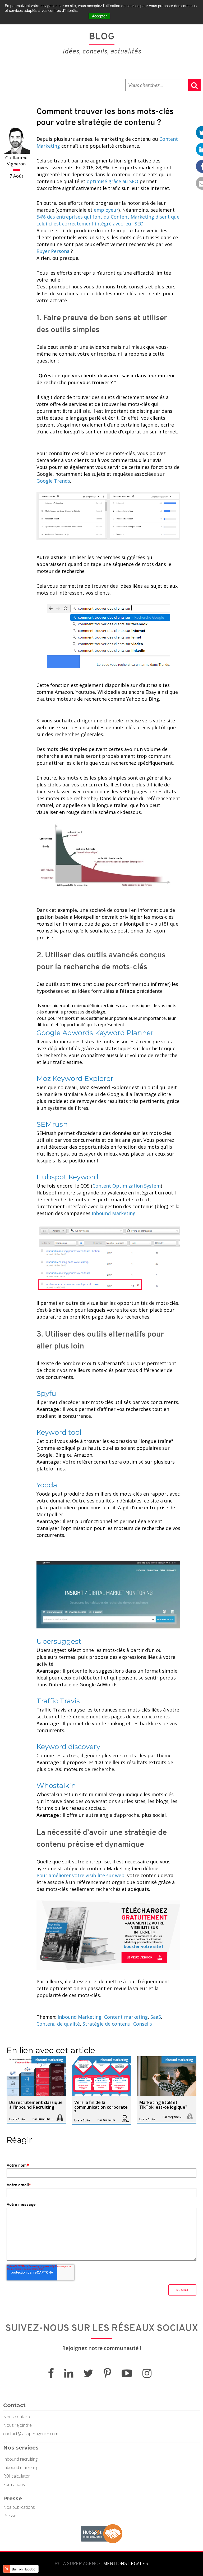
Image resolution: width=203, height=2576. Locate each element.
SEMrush (52, 1124)
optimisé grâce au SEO (112, 181)
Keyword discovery (68, 1747)
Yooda (47, 1485)
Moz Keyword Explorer (75, 1079)
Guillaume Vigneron (16, 161)
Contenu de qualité (58, 2024)
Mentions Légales (125, 2564)
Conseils (143, 2024)
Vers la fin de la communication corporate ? (101, 2107)
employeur (106, 210)
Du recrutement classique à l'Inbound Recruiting (36, 2105)
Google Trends (53, 481)
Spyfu (46, 1393)
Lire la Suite (17, 2119)
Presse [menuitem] (10, 2516)
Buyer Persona (53, 251)
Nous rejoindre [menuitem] (17, 2425)
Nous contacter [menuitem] (18, 2417)
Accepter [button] (99, 16)
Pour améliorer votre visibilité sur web (80, 1875)
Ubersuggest (59, 1641)
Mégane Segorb (176, 2117)
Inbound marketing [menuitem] (21, 2468)
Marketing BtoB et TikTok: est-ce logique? (163, 2105)
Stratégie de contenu (107, 2024)
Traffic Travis (58, 1701)
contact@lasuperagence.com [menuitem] (31, 2434)
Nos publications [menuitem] (19, 2507)
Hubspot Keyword (67, 1177)
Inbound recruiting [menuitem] (20, 2459)
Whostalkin (56, 1786)
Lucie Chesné (46, 2119)
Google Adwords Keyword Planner (95, 1033)
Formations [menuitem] (14, 2484)
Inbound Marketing (114, 1213)
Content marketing (126, 2017)
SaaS (156, 2017)
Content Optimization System (127, 1186)
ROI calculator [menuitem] (17, 2476)
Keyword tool (59, 1432)
